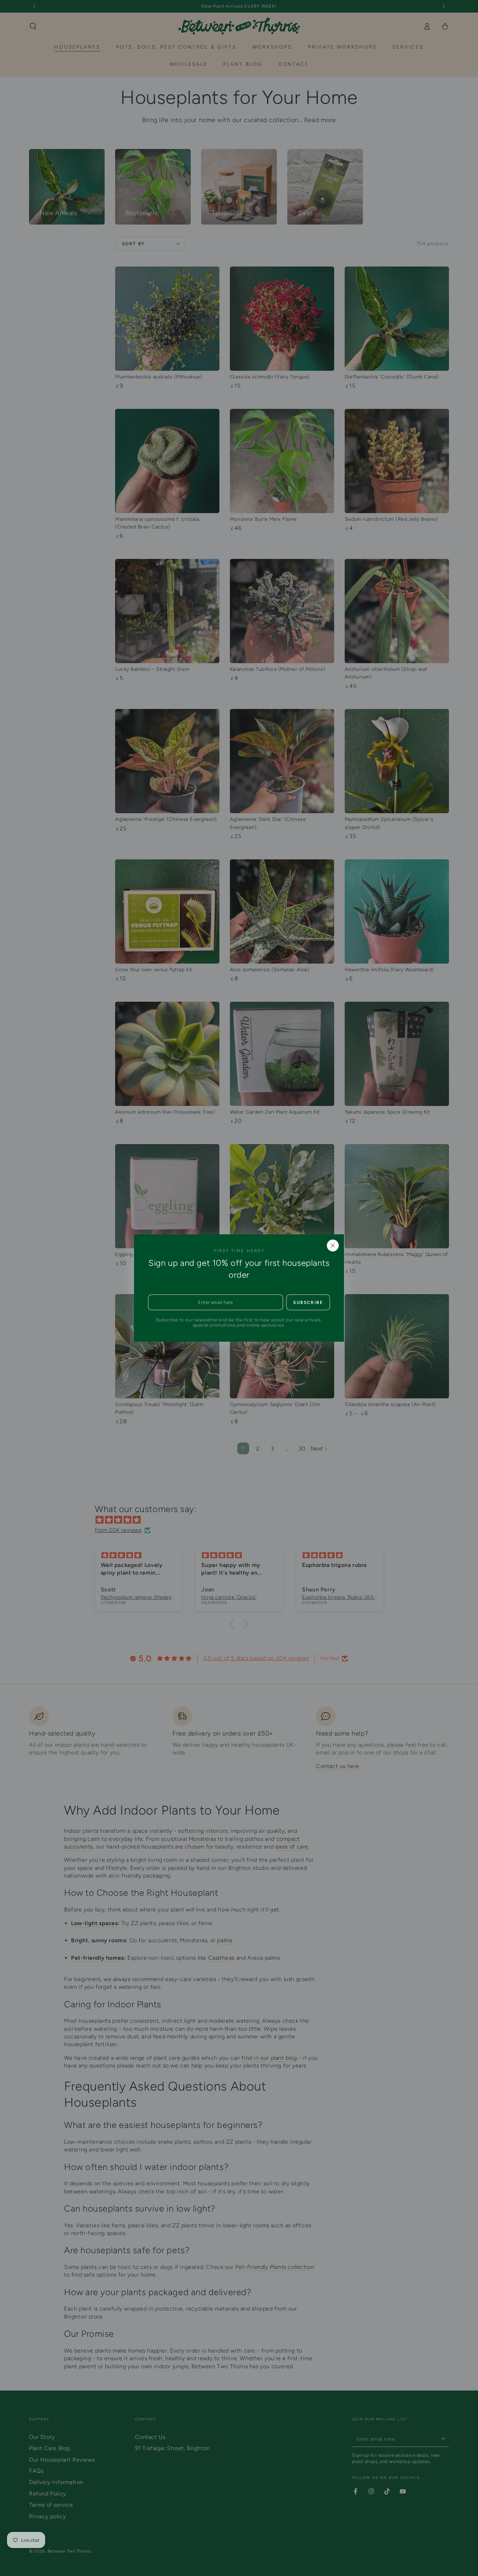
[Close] (333, 1246)
